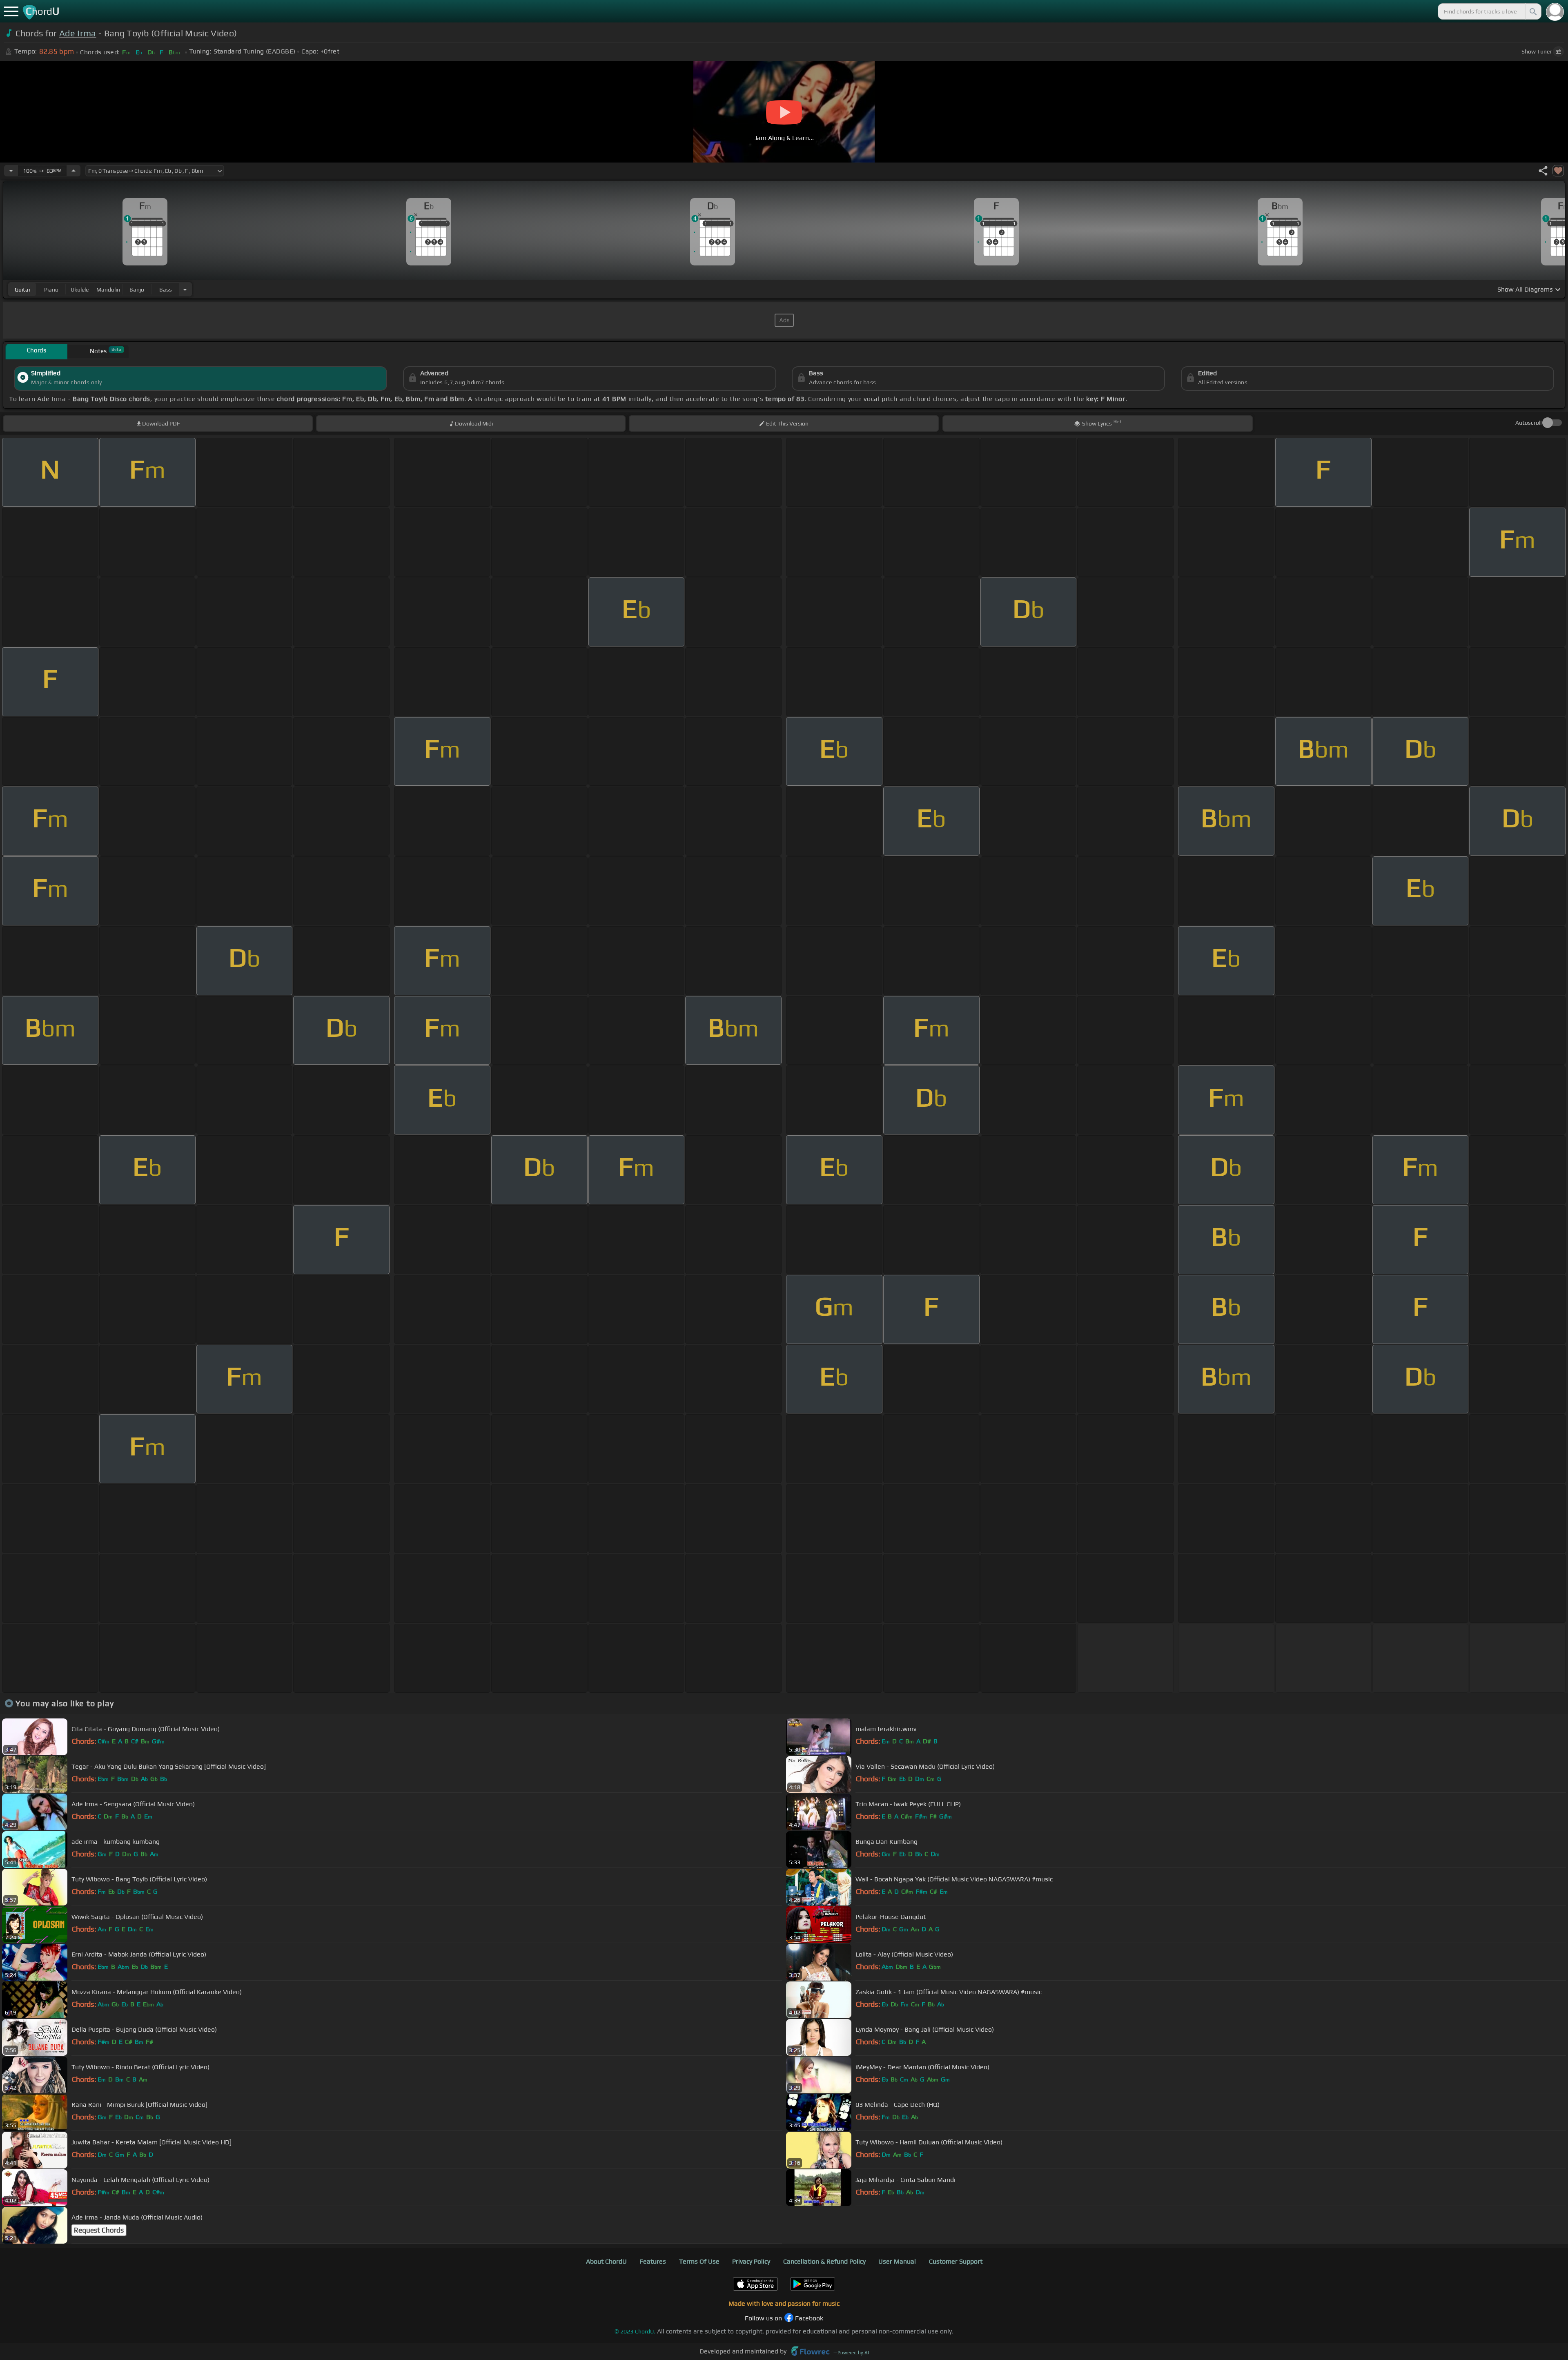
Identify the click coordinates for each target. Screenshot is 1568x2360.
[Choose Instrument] (185, 289)
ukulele (80, 290)
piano (51, 290)
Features (653, 2261)
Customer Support (956, 2261)
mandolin (108, 290)
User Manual (897, 2261)
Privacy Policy (751, 2261)
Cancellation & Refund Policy (824, 2261)
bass (166, 290)
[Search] (1532, 11)
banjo (137, 290)
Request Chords (99, 2230)
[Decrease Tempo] (11, 171)
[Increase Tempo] (73, 171)
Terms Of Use (699, 2261)
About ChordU (606, 2261)
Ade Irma (78, 33)
